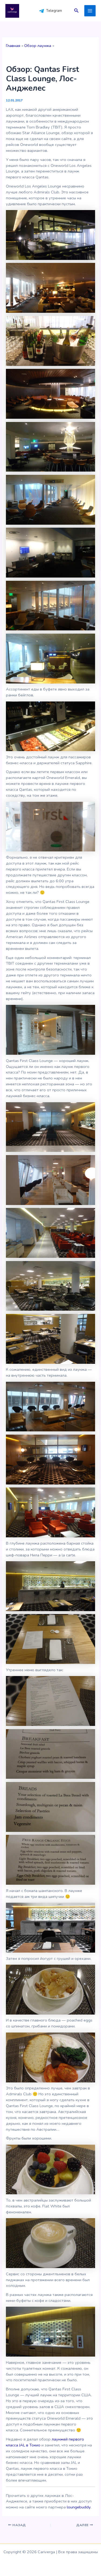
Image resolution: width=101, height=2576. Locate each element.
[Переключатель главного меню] (90, 11)
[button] (76, 11)
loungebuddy (79, 2507)
